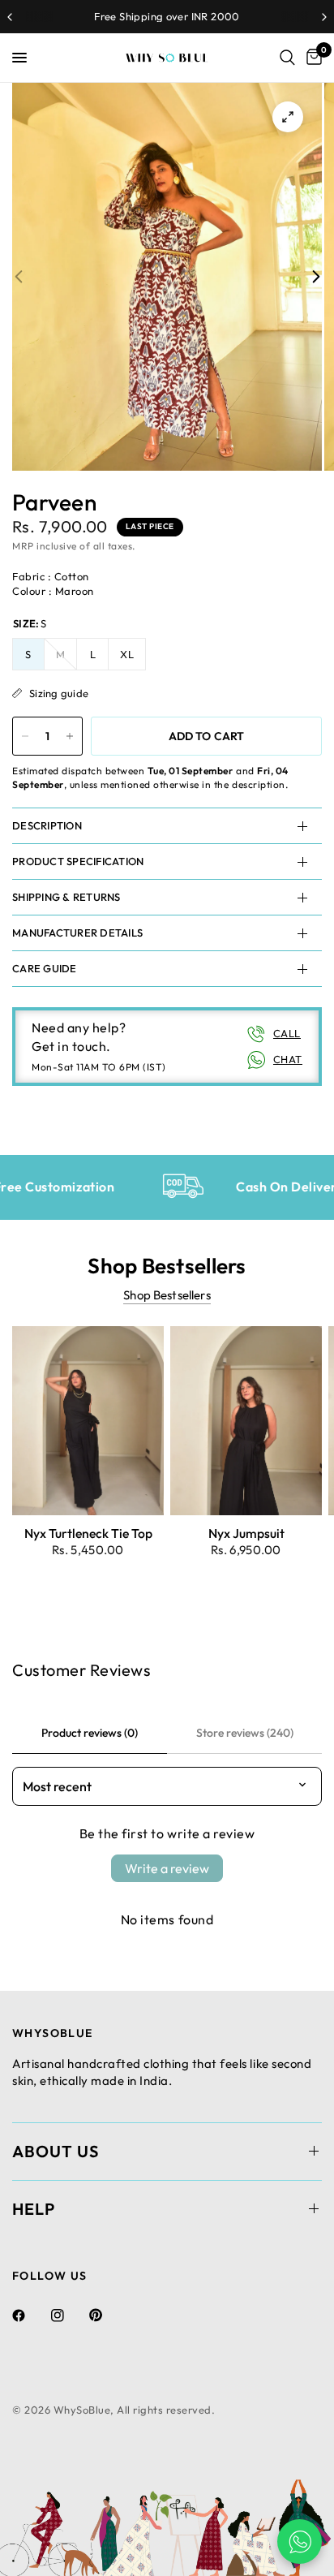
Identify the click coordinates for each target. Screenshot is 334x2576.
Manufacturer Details (77, 933)
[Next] (316, 276)
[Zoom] (288, 117)
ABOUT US (56, 2151)
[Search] (287, 58)
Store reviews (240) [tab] (245, 1733)
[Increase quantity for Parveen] (70, 736)
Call (287, 1033)
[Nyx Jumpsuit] (246, 1421)
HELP (34, 2209)
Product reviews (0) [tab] (90, 1733)
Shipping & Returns (66, 897)
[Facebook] (30, 2315)
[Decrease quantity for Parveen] (25, 736)
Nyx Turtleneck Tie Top (88, 1533)
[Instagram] (69, 2315)
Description (47, 825)
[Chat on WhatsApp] (300, 2542)
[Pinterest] (107, 2315)
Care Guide (45, 968)
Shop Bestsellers (167, 1295)
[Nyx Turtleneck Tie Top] (88, 1421)
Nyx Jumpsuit (246, 1533)
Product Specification (78, 861)
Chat (288, 1059)
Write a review (167, 1868)
